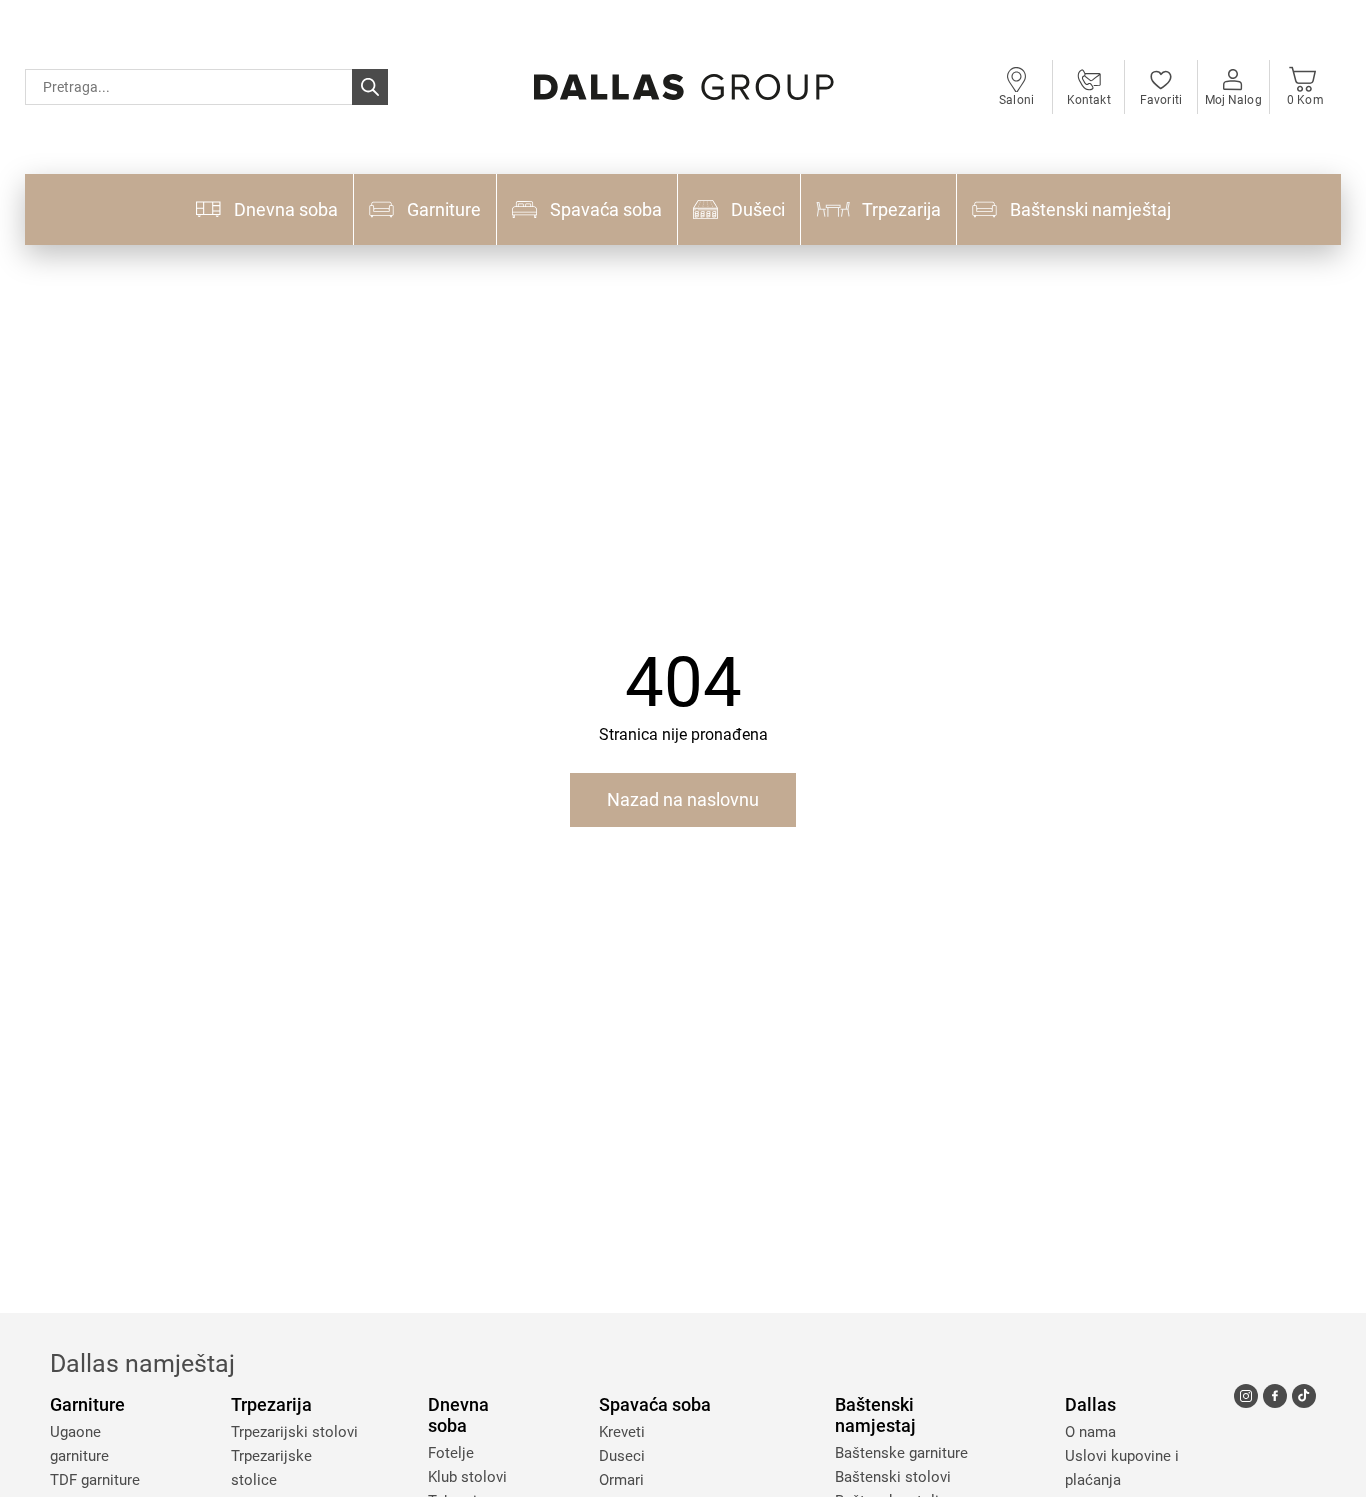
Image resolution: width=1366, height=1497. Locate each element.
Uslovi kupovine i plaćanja (1122, 1468)
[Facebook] (1275, 1396)
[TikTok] (1304, 1396)
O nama (1090, 1432)
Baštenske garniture (901, 1453)
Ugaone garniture (79, 1444)
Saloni (1016, 100)
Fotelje (451, 1453)
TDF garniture (95, 1480)
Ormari (621, 1480)
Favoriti (1161, 100)
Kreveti (622, 1432)
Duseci (622, 1456)
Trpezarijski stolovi (294, 1432)
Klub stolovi (467, 1477)
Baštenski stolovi (893, 1477)
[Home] (684, 87)
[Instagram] (1246, 1396)
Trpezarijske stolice (271, 1468)
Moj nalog (1233, 100)
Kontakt (1089, 100)
